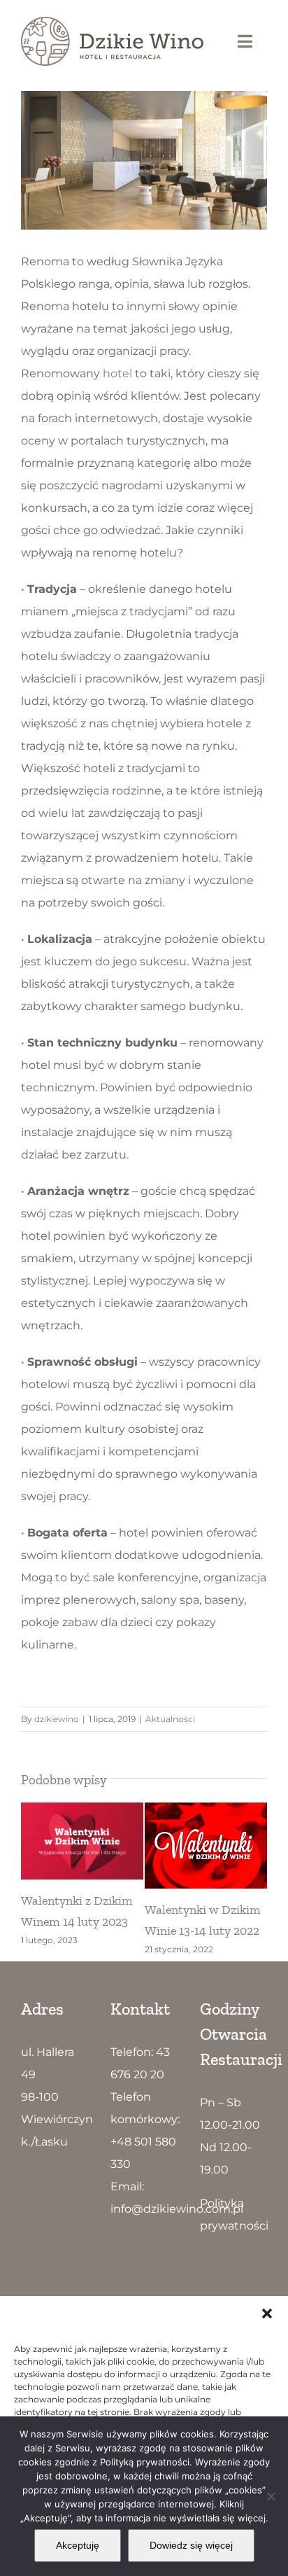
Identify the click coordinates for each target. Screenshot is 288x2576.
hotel (117, 373)
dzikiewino (57, 1719)
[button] (267, 2313)
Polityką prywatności (145, 2462)
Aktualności (170, 1719)
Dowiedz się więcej (191, 2545)
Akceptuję (78, 2545)
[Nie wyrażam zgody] (271, 2496)
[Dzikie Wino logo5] (112, 22)
